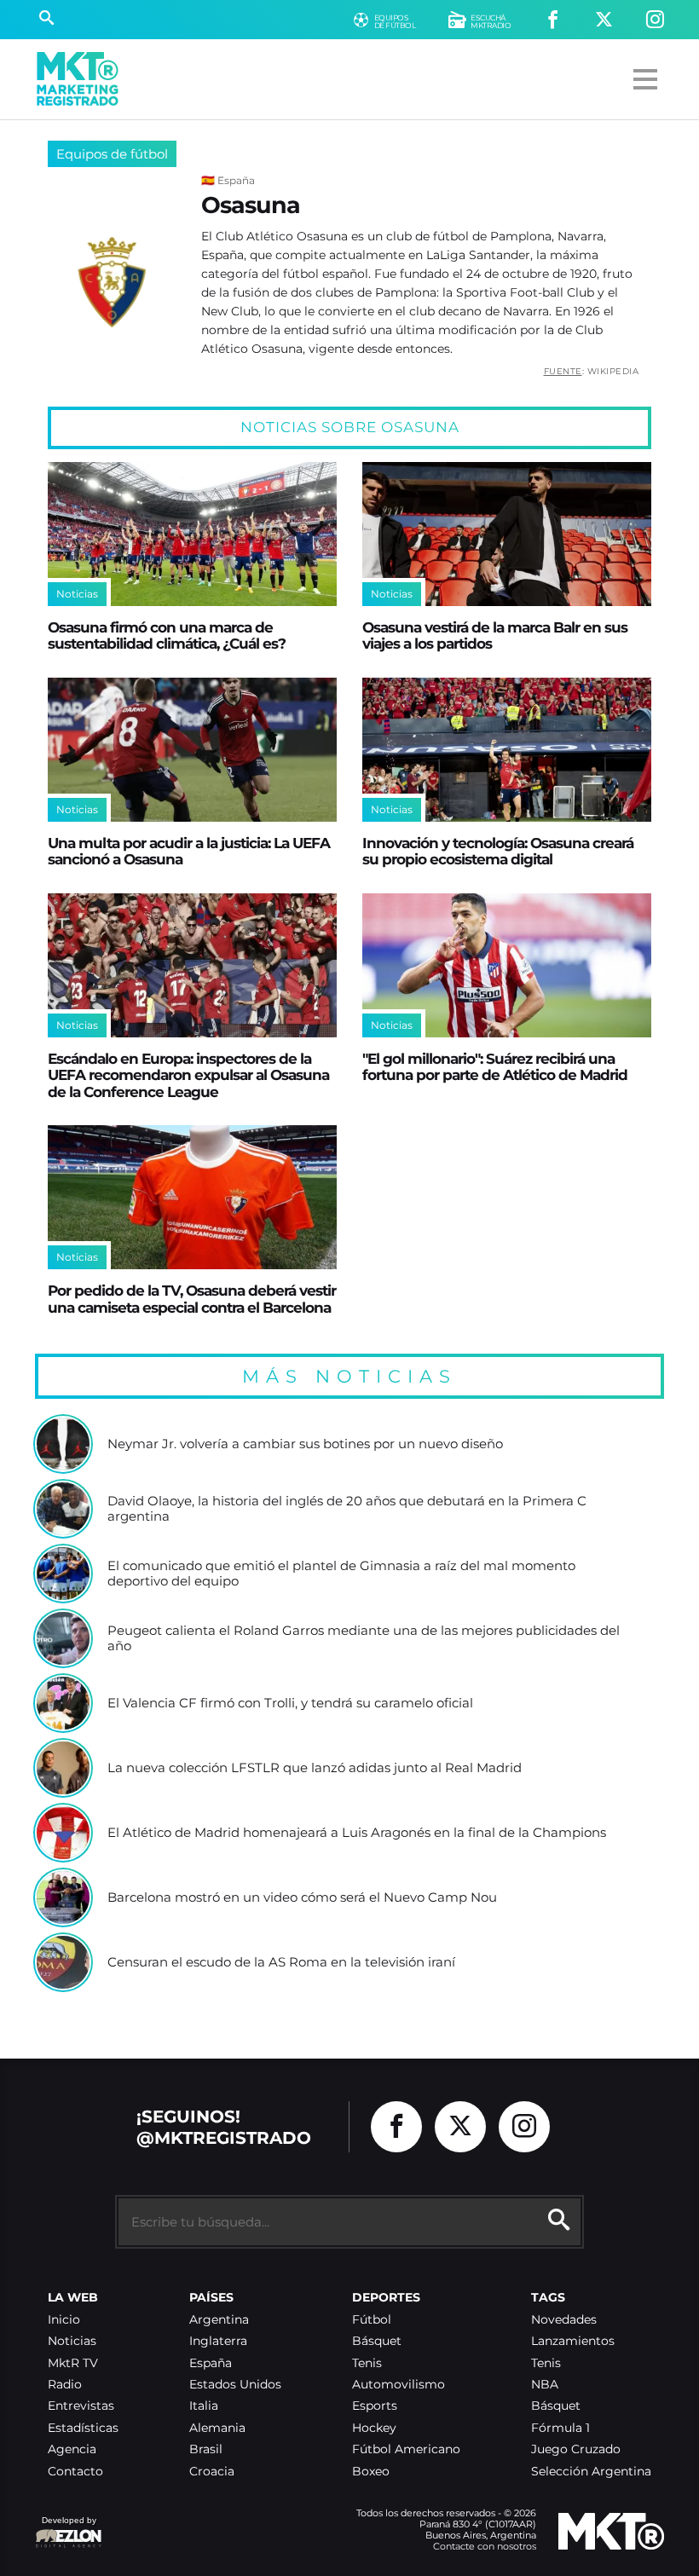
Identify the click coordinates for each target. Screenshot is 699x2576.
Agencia (72, 2449)
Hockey (374, 2428)
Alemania (217, 2428)
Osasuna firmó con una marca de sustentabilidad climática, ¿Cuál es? (167, 635)
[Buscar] (46, 20)
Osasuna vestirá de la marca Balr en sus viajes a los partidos (495, 635)
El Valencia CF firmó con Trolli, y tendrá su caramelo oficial (290, 1703)
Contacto (75, 2472)
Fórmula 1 (560, 2428)
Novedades (564, 2320)
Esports (375, 2406)
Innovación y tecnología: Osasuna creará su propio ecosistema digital (498, 851)
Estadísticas (83, 2428)
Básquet (377, 2341)
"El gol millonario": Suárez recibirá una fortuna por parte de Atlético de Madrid (495, 1066)
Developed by (66, 2529)
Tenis (367, 2363)
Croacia (212, 2472)
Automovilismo (399, 2385)
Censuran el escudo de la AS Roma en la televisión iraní (281, 1962)
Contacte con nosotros (485, 2546)
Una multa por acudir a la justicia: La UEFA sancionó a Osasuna (189, 851)
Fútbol (372, 2320)
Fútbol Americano (406, 2449)
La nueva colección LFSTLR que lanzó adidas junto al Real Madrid (315, 1768)
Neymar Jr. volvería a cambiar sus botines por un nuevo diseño (305, 1444)
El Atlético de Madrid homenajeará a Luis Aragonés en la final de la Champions (357, 1833)
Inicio (64, 2320)
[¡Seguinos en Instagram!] (655, 20)
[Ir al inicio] (78, 79)
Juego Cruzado (576, 2449)
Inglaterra (218, 2341)
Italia (204, 2406)
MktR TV (73, 2363)
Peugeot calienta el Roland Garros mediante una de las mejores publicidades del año (364, 1638)
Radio (65, 2385)
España (211, 2363)
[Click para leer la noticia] (192, 534)
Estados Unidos (235, 2385)
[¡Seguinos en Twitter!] (604, 20)
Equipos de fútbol (112, 154)
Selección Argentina (591, 2472)
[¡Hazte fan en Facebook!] (553, 20)
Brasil (206, 2449)
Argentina (219, 2320)
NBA (545, 2385)
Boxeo (371, 2472)
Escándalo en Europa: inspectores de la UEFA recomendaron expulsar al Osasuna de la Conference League (188, 1075)
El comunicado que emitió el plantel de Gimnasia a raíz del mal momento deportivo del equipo (341, 1573)
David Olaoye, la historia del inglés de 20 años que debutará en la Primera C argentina (347, 1508)
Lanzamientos (573, 2341)
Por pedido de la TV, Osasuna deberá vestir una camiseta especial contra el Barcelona (192, 1298)
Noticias (72, 2341)
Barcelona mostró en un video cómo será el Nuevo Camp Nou (302, 1897)
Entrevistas (81, 2406)
